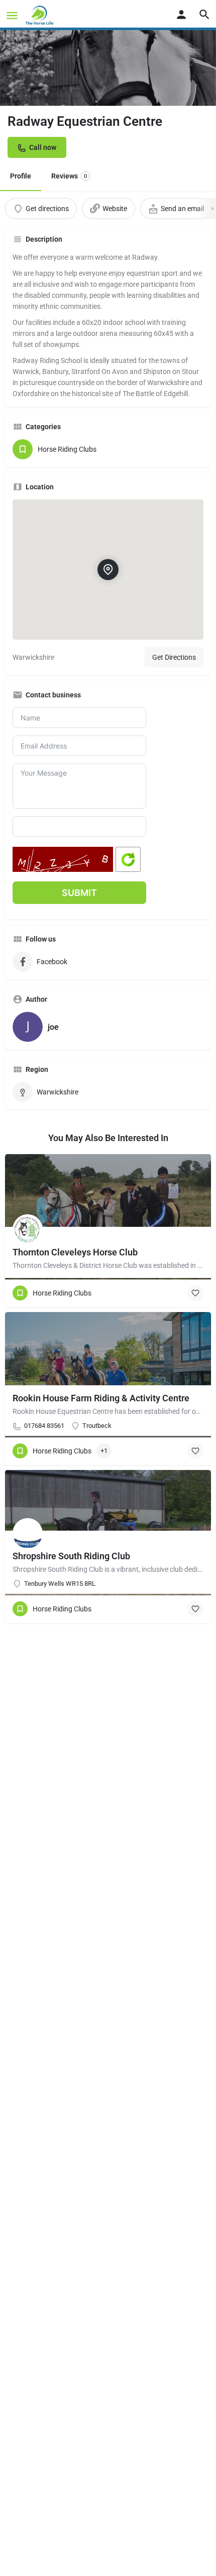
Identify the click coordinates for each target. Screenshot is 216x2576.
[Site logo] (40, 15)
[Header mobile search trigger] (204, 15)
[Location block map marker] (108, 570)
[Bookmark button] (195, 1293)
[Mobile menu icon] (12, 15)
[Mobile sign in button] (181, 15)
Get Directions (174, 657)
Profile (21, 176)
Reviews (69, 176)
